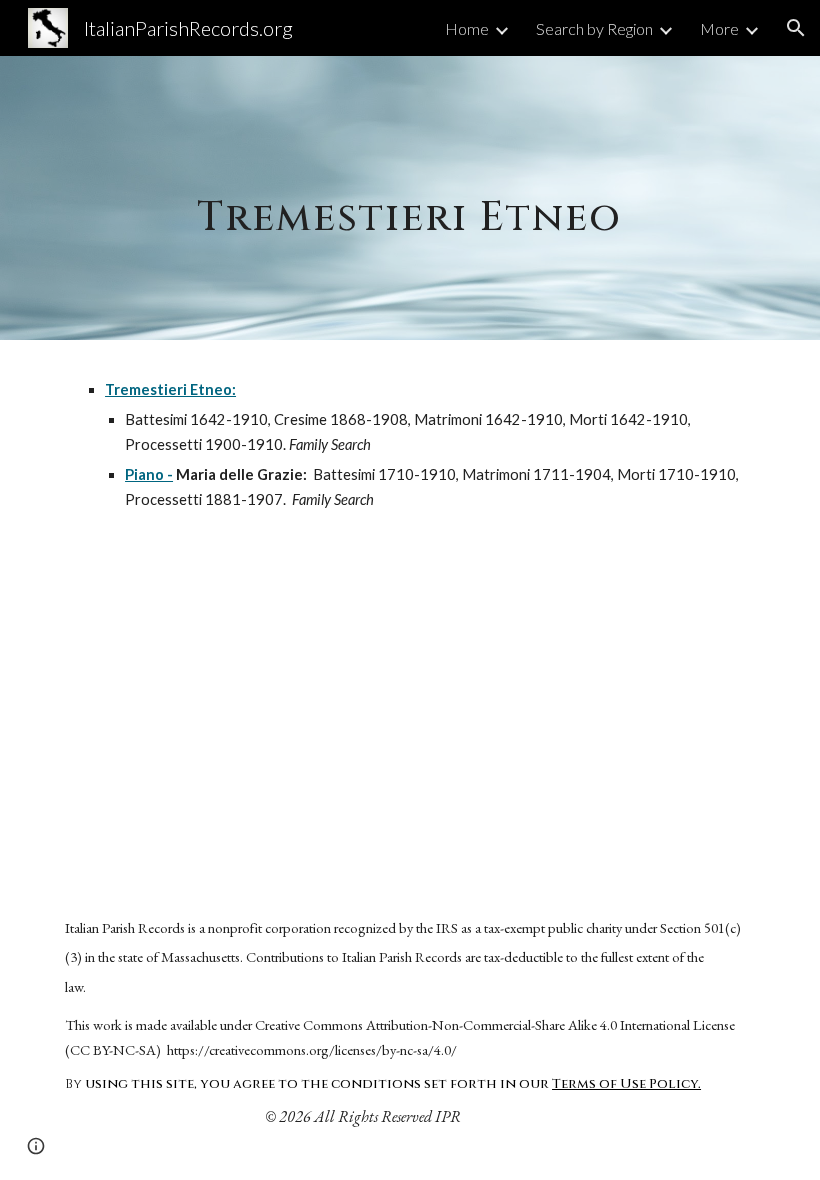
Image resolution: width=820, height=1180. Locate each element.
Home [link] (467, 28)
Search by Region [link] (594, 28)
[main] (410, 197)
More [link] (719, 28)
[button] (796, 28)
